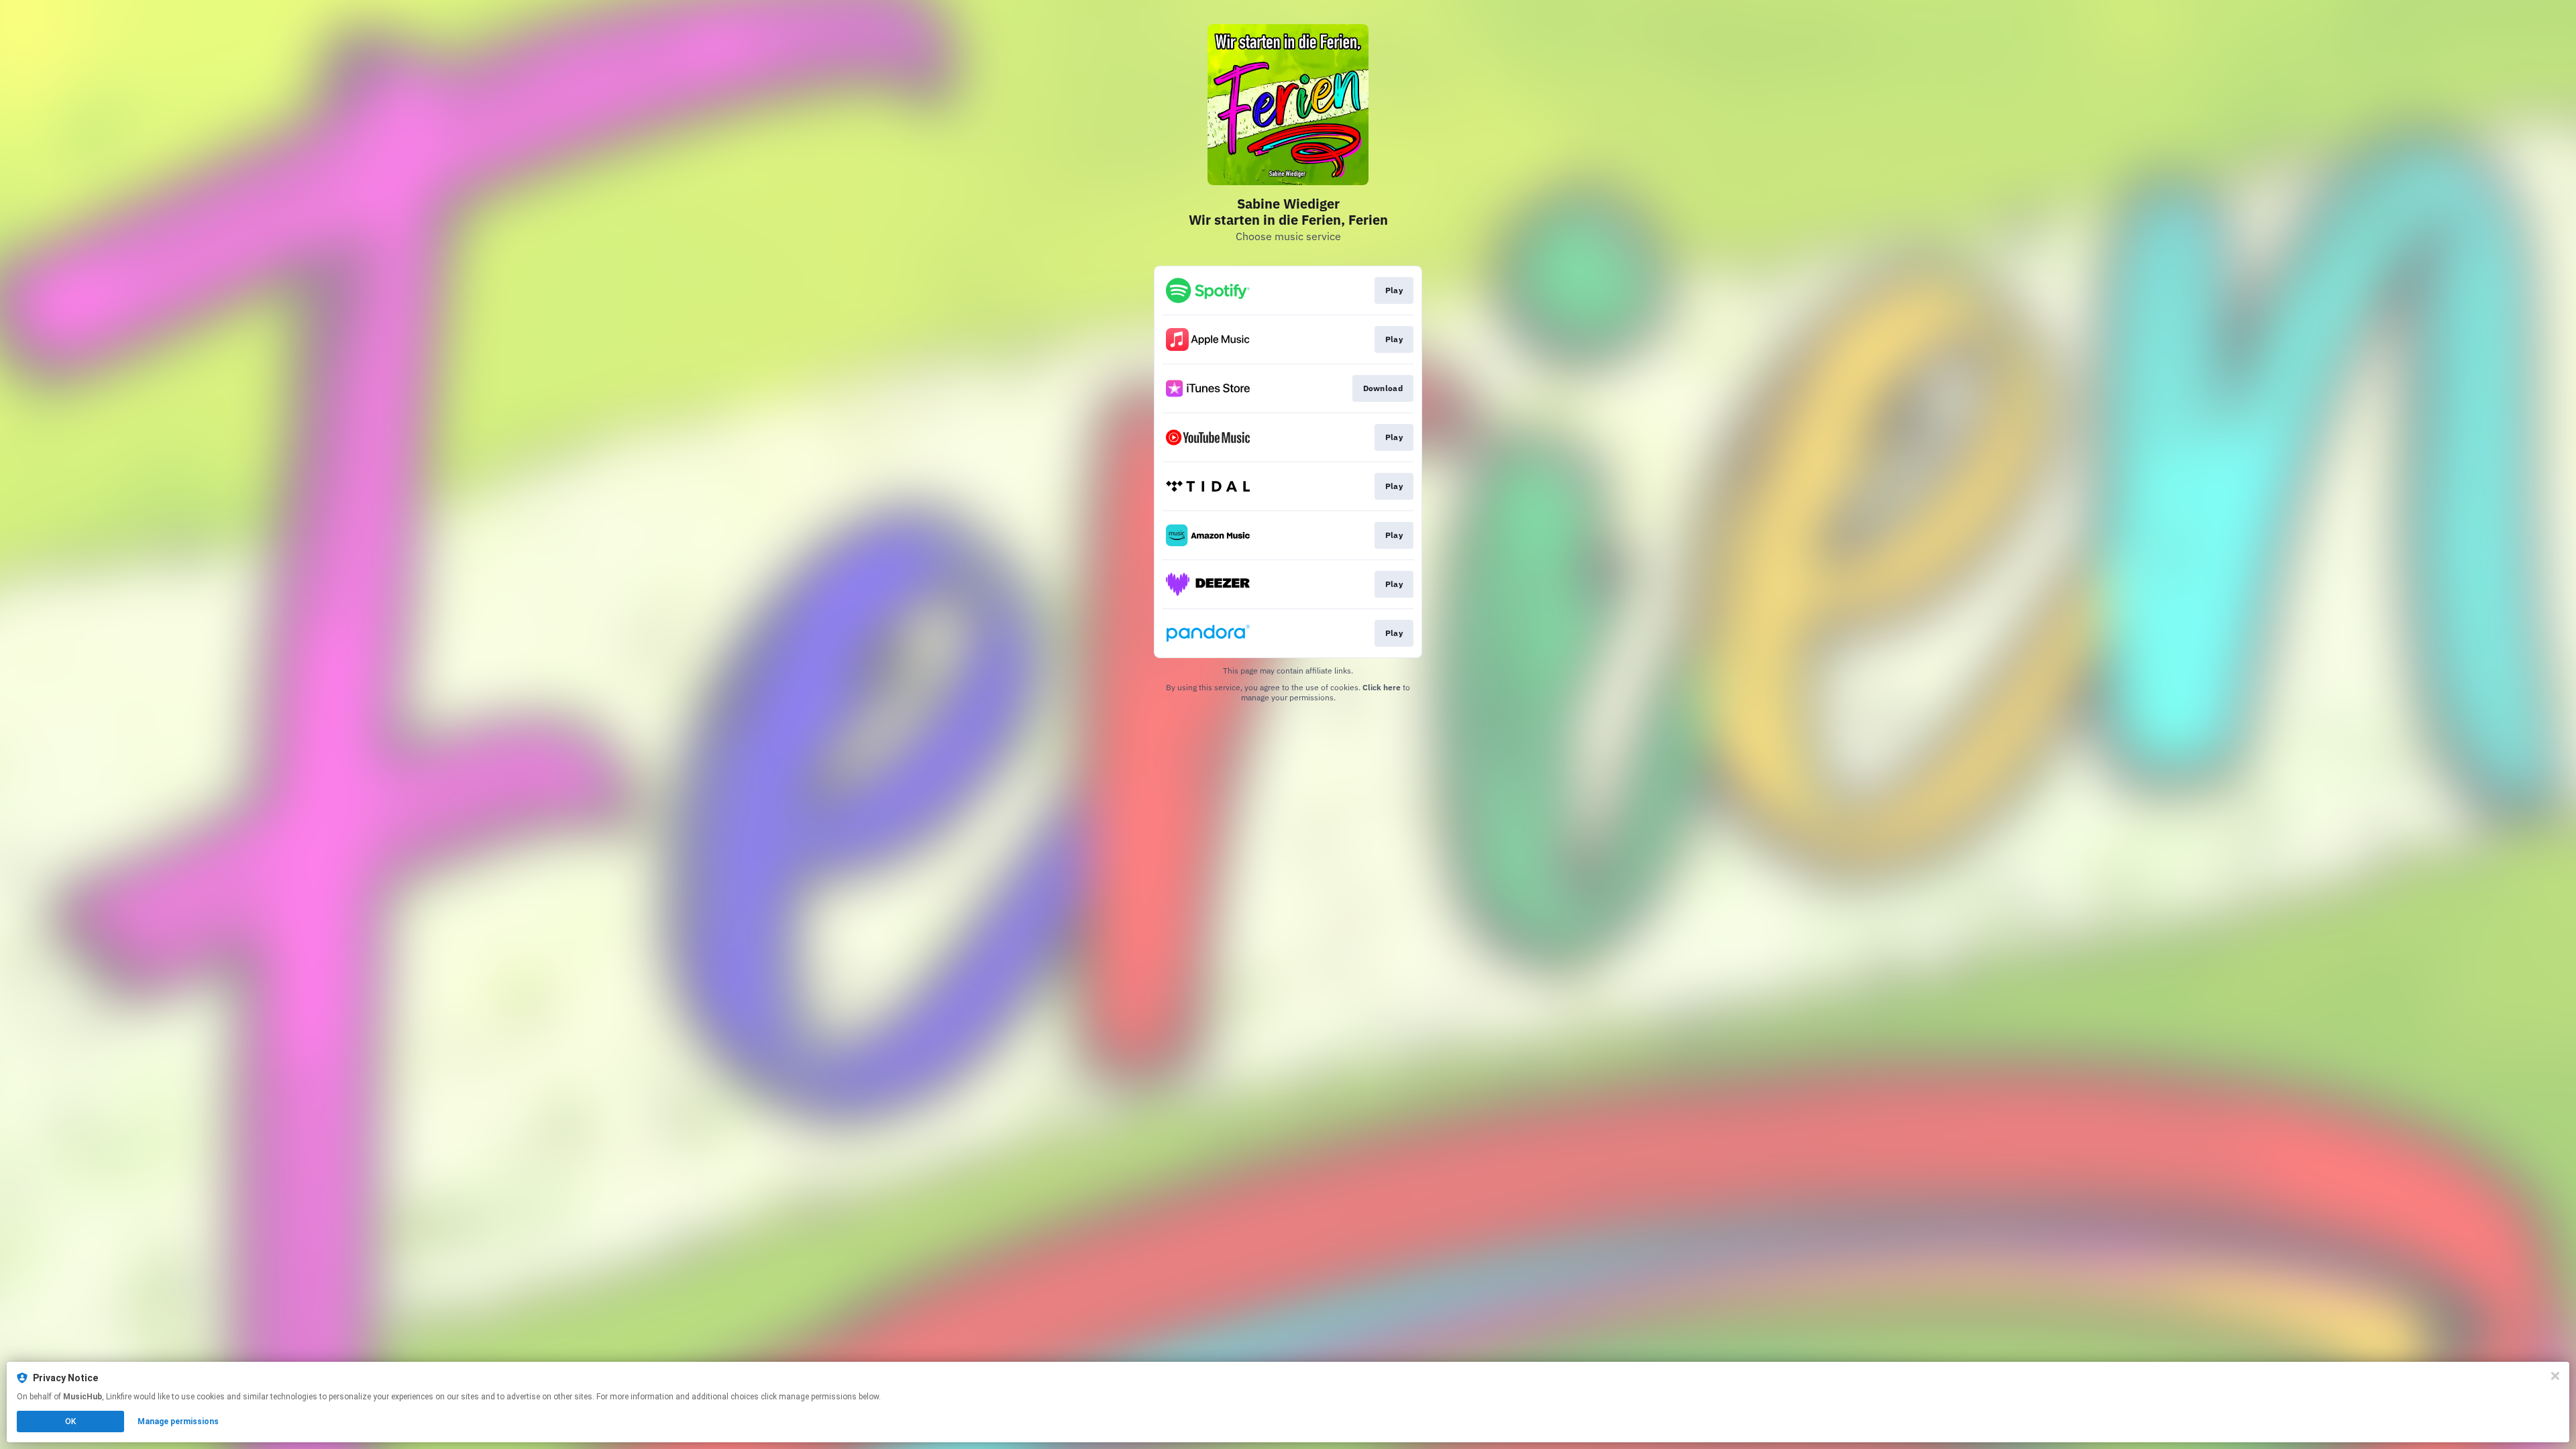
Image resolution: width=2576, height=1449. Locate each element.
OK (70, 1421)
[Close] (2555, 1376)
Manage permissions (178, 1421)
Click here (1382, 687)
